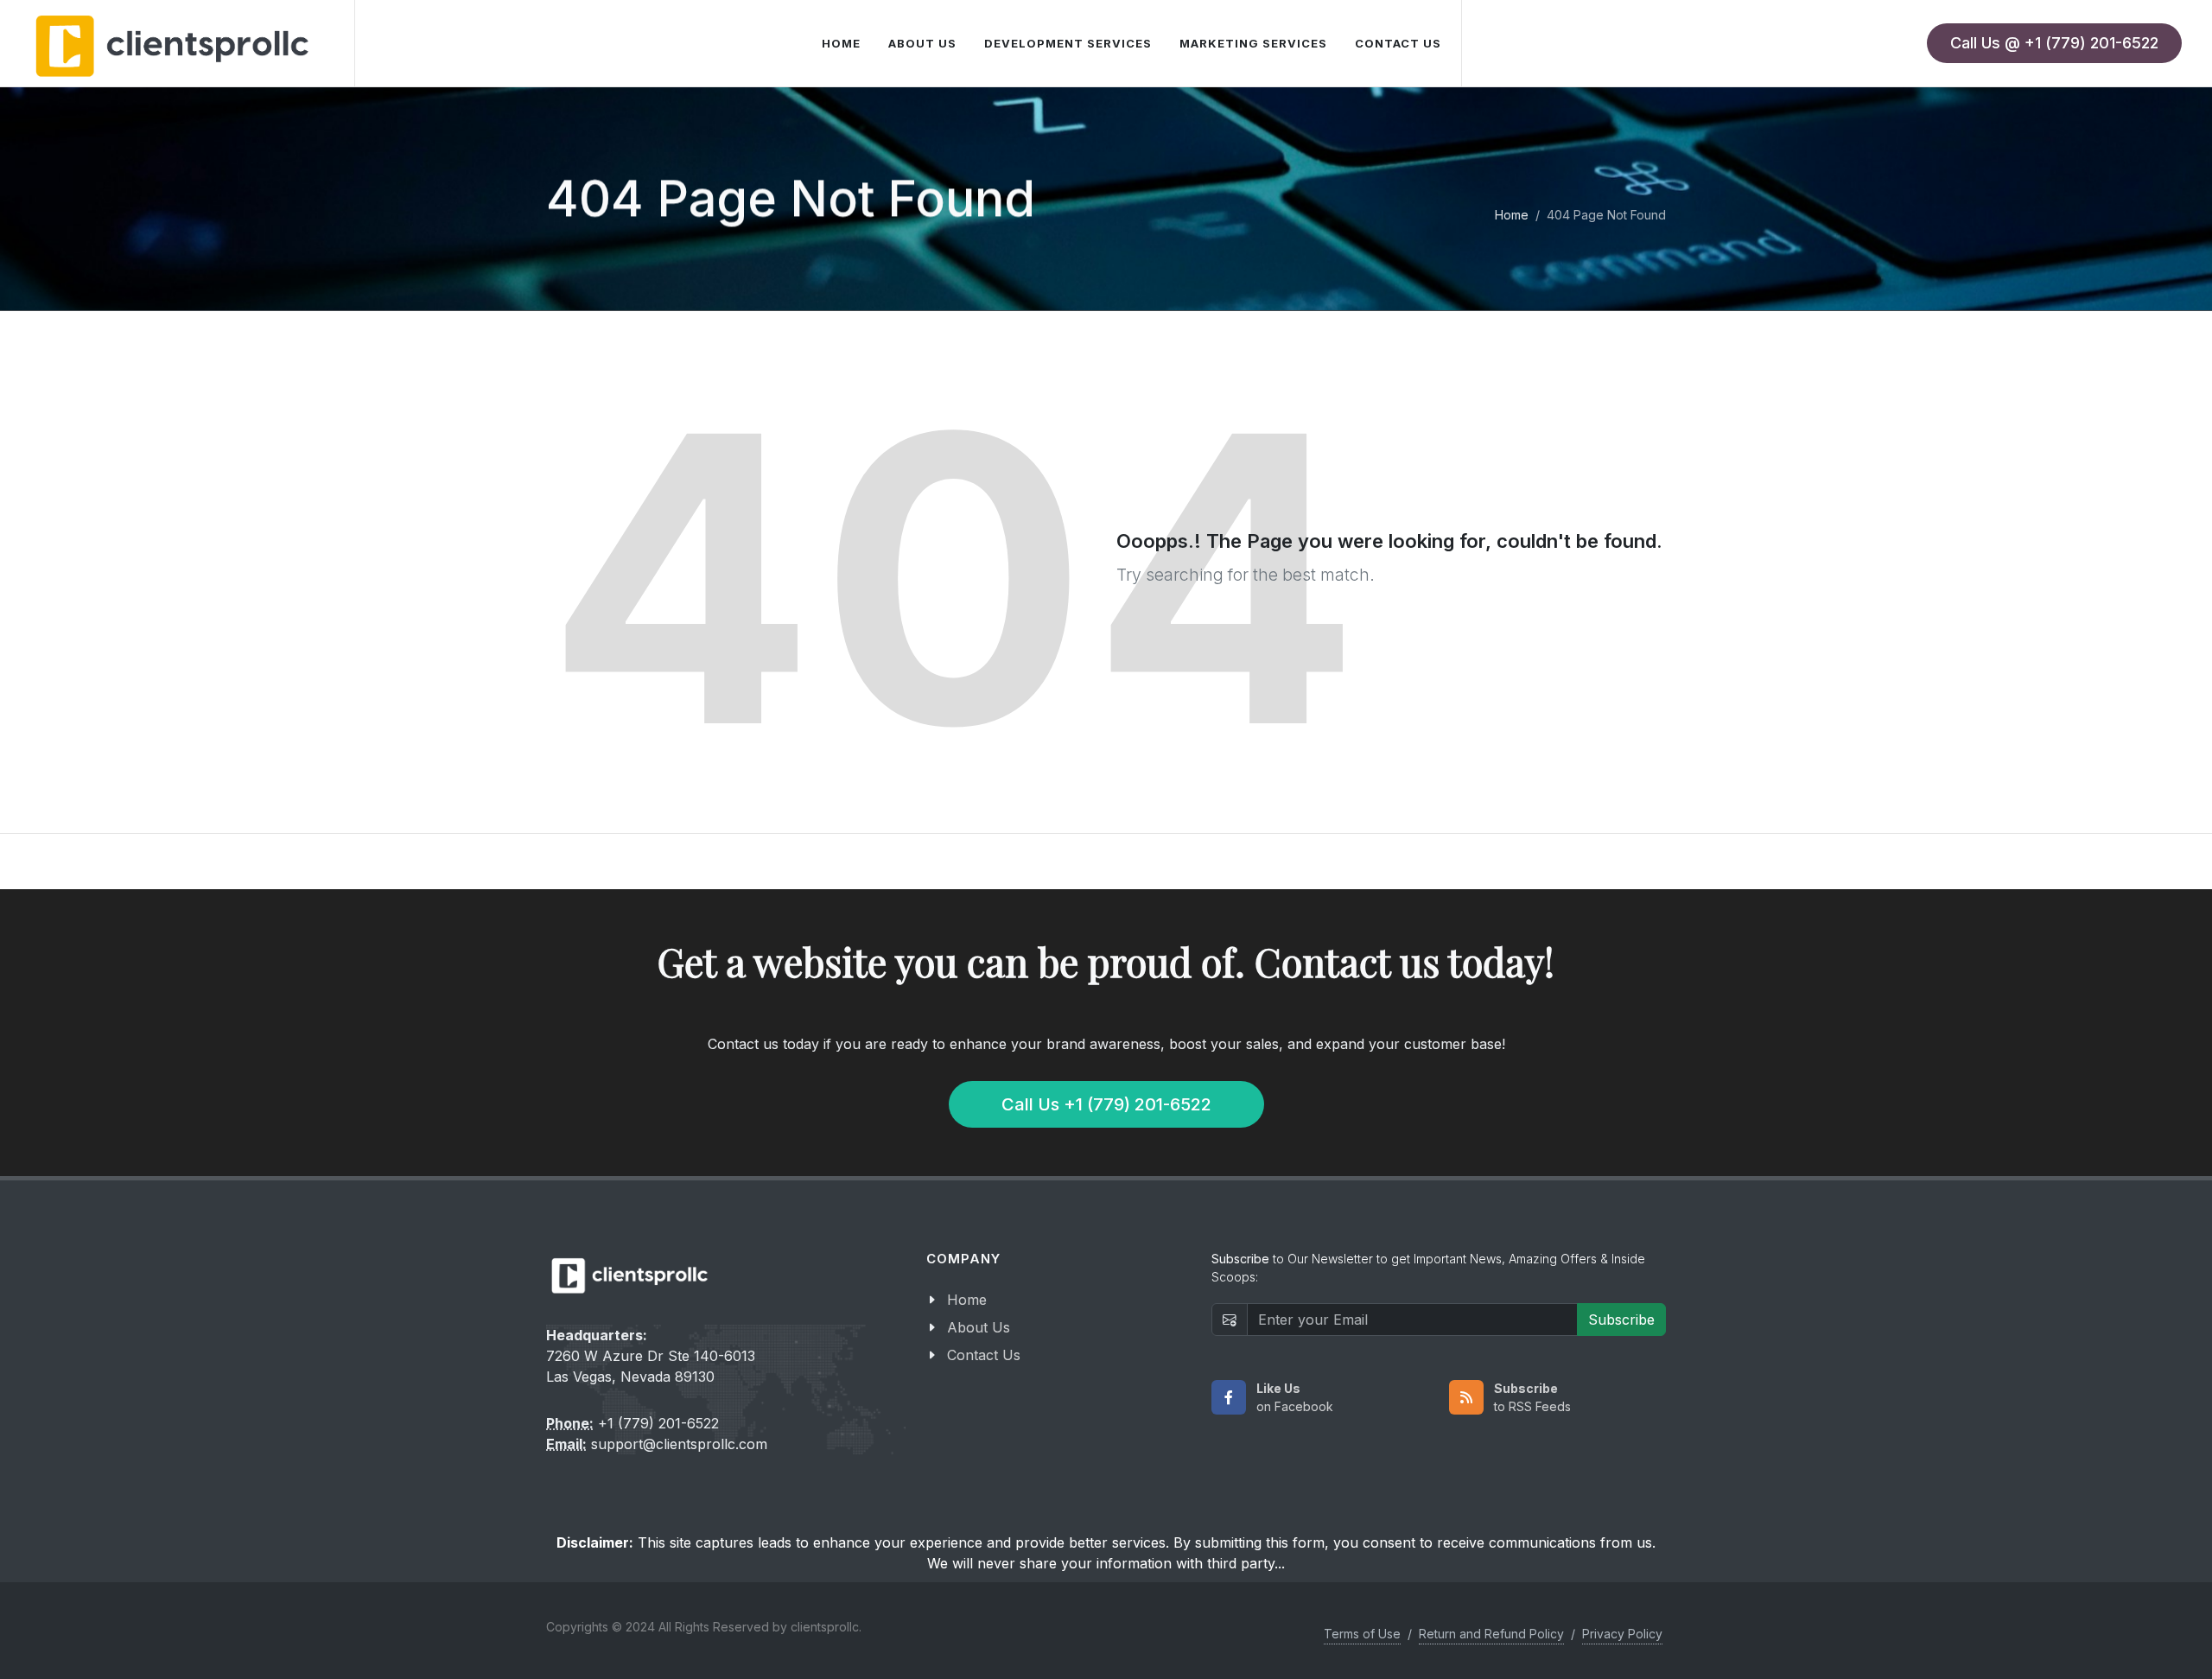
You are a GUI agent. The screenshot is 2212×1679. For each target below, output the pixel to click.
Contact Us (984, 1355)
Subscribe (1621, 1320)
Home (1512, 215)
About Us (979, 1327)
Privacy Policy (1622, 1634)
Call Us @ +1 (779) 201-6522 (2054, 43)
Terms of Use (1362, 1634)
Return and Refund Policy (1491, 1634)
